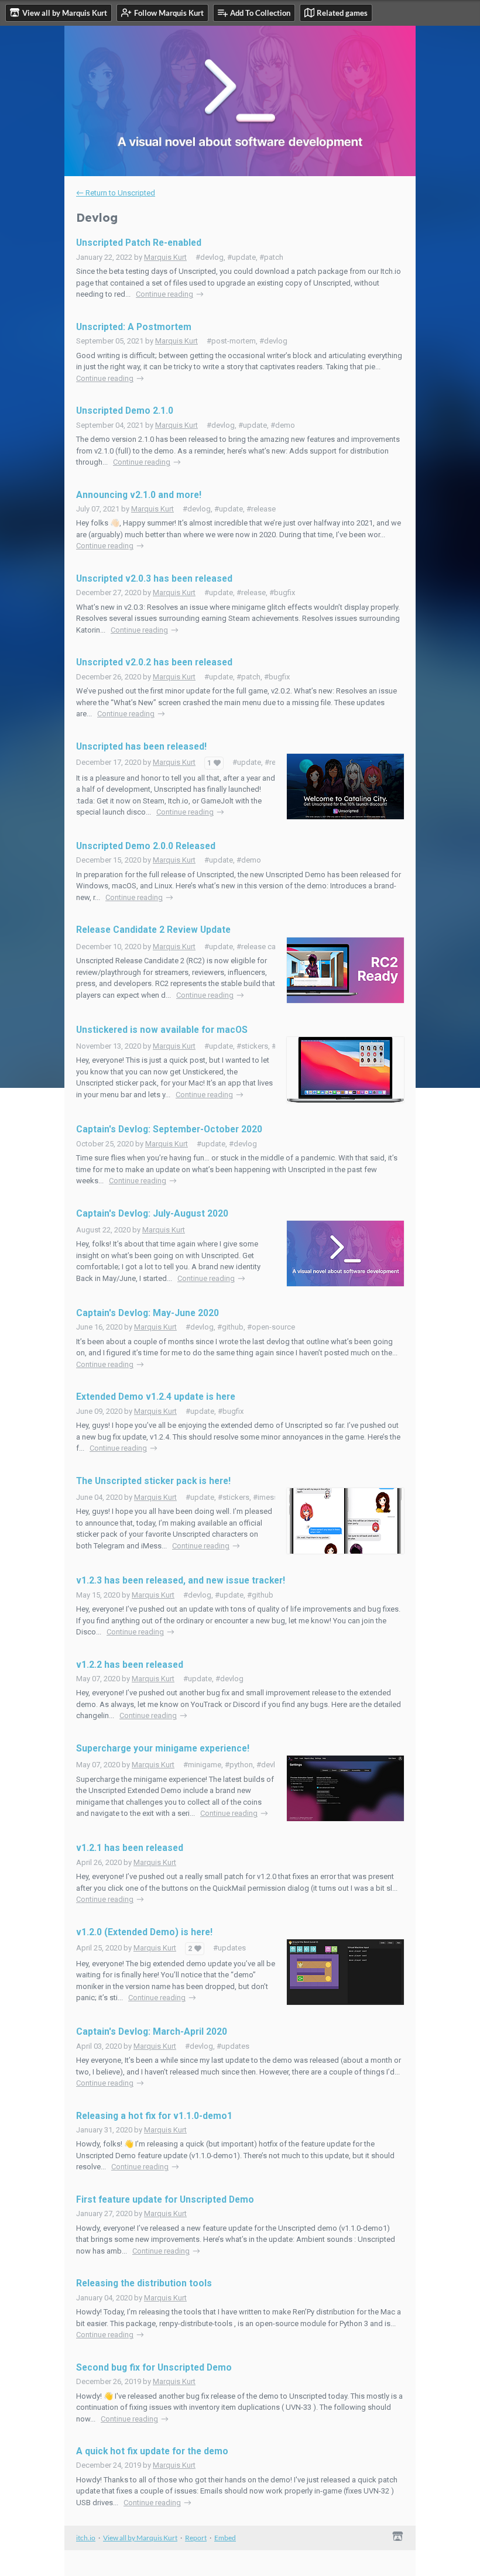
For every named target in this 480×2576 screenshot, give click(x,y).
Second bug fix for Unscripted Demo (154, 2368)
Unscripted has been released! (141, 747)
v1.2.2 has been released (130, 1665)
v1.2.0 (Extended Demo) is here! (144, 1932)
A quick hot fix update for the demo (152, 2451)
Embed (225, 2538)
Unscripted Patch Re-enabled (139, 243)
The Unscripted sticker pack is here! (153, 1481)
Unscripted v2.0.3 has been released (154, 579)
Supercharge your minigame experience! (163, 1749)
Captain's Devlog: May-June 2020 (148, 1313)
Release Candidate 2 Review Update (153, 930)
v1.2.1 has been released (130, 1848)
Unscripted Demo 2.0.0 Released (146, 846)
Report (196, 2538)
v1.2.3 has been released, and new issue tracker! (181, 1581)
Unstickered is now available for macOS (162, 1030)
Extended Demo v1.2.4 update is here (156, 1397)
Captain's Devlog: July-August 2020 (152, 1214)
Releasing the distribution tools (144, 2283)
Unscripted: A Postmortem (134, 327)
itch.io (86, 2538)
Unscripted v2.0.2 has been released (154, 662)
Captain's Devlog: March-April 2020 (152, 2032)
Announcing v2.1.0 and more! (139, 495)
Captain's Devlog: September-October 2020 (169, 1129)
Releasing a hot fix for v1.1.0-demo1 (154, 2116)
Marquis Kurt (165, 257)
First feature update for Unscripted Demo (165, 2200)
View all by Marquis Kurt (140, 2538)
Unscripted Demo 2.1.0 (125, 411)
